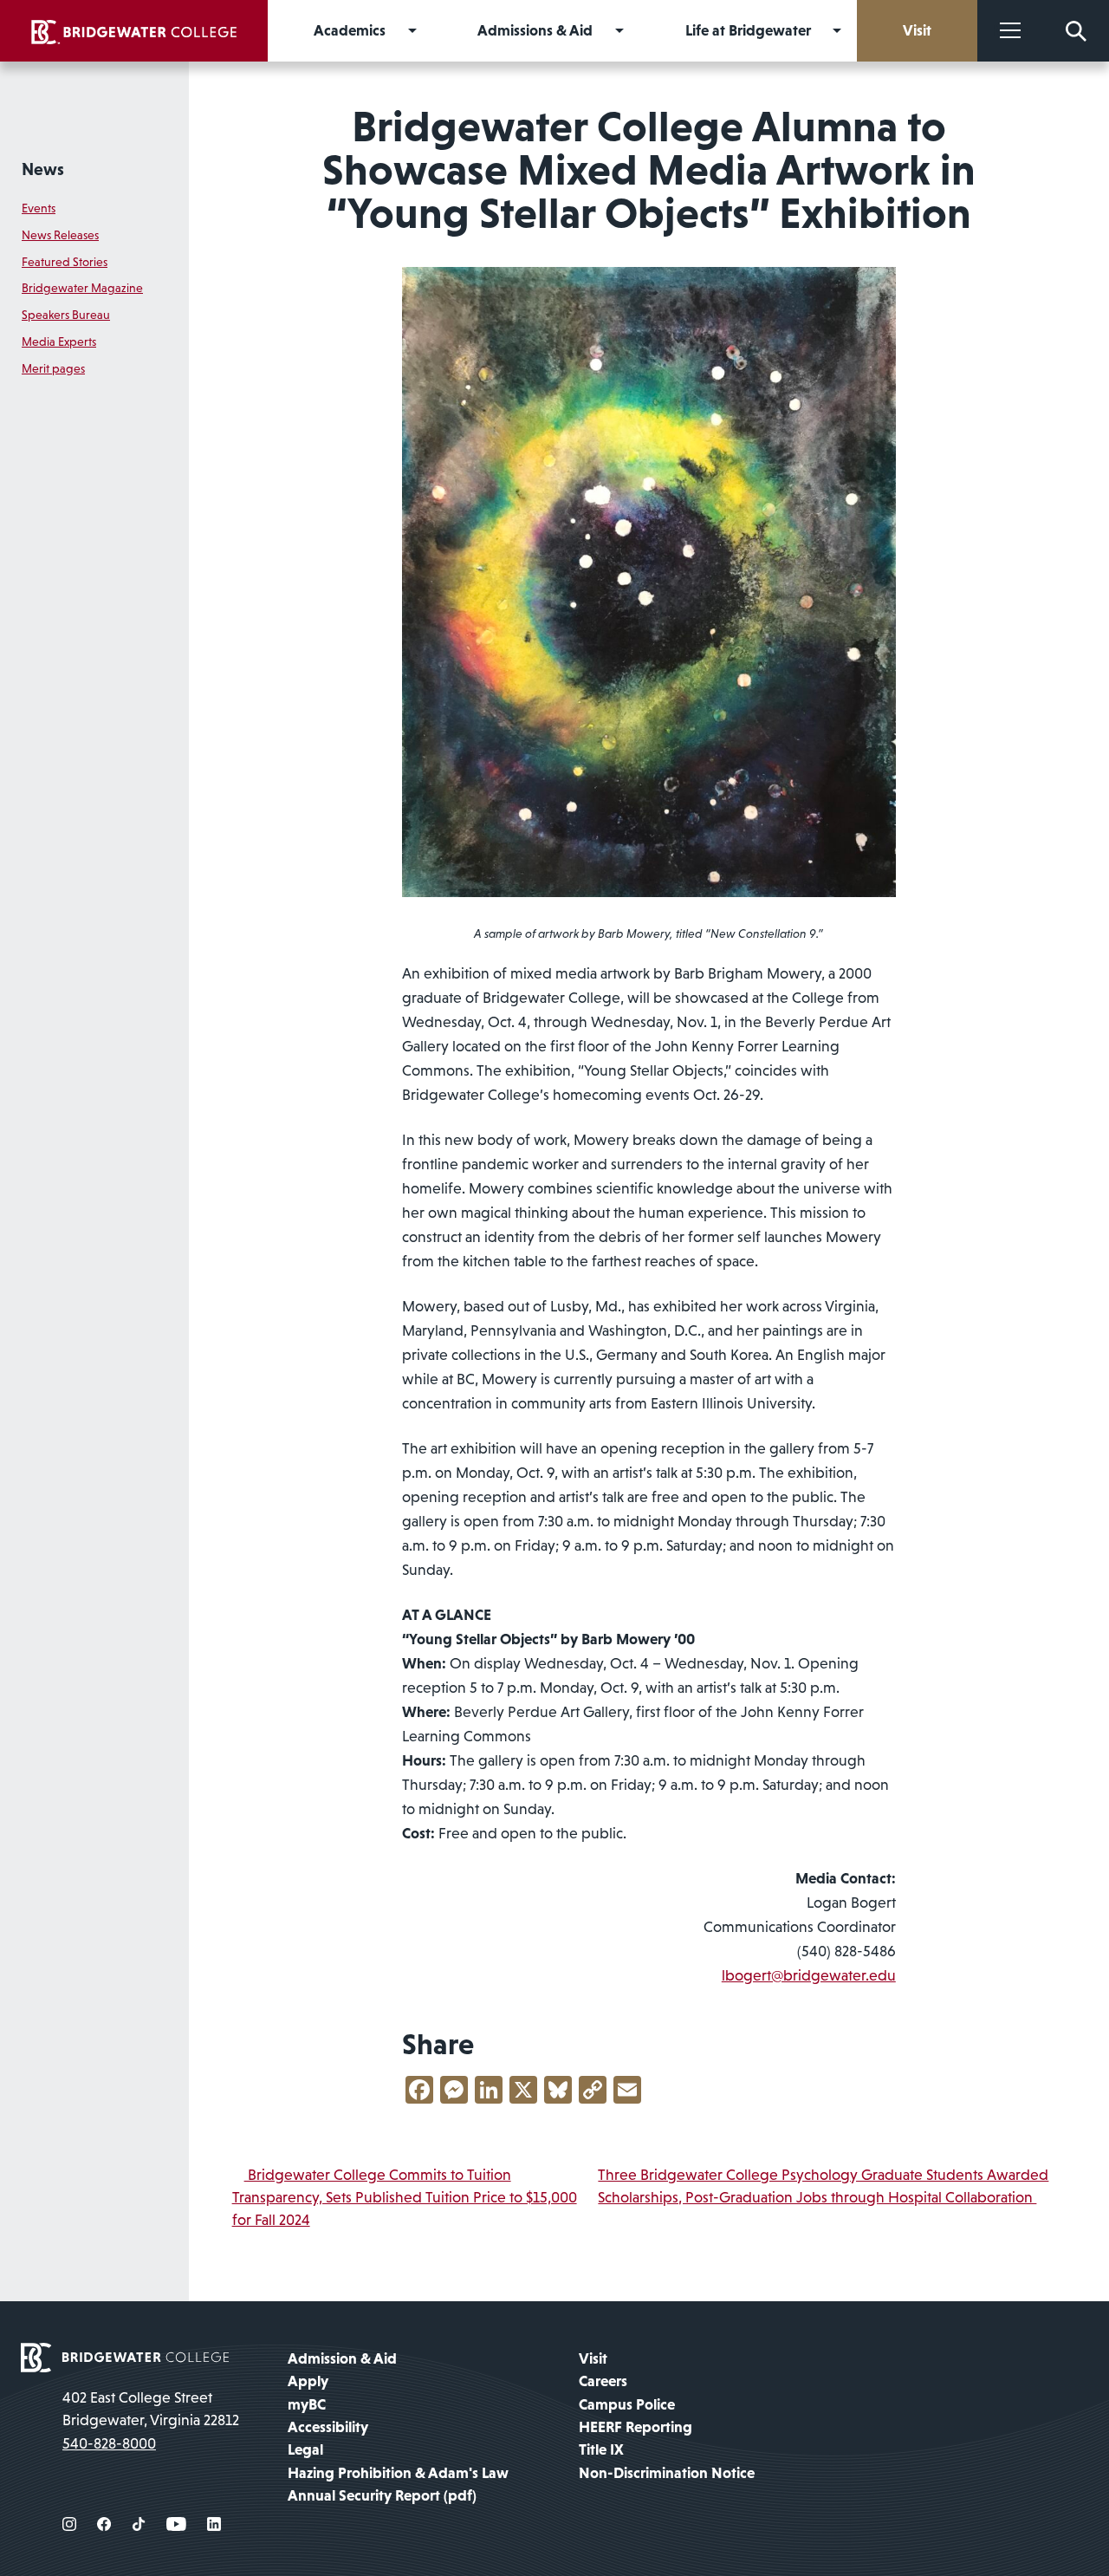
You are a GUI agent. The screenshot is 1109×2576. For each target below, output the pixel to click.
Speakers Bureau (66, 315)
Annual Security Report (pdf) (382, 2495)
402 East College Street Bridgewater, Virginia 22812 (151, 2409)
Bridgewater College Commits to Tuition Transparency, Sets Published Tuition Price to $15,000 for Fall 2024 (405, 2198)
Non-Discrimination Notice (667, 2473)
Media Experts (59, 342)
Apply (308, 2381)
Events (39, 208)
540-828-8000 (109, 2443)
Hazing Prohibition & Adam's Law (398, 2473)
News (43, 169)
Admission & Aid (342, 2358)
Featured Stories (65, 262)
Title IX (601, 2449)
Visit (593, 2358)
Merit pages (53, 368)
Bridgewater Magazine (82, 288)
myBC (307, 2404)
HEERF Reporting (636, 2427)
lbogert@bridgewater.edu (809, 1975)
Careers (603, 2381)
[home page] (125, 2356)
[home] (134, 31)
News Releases (60, 235)
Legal (305, 2449)
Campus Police (627, 2404)
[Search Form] (1076, 31)
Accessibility (328, 2427)
